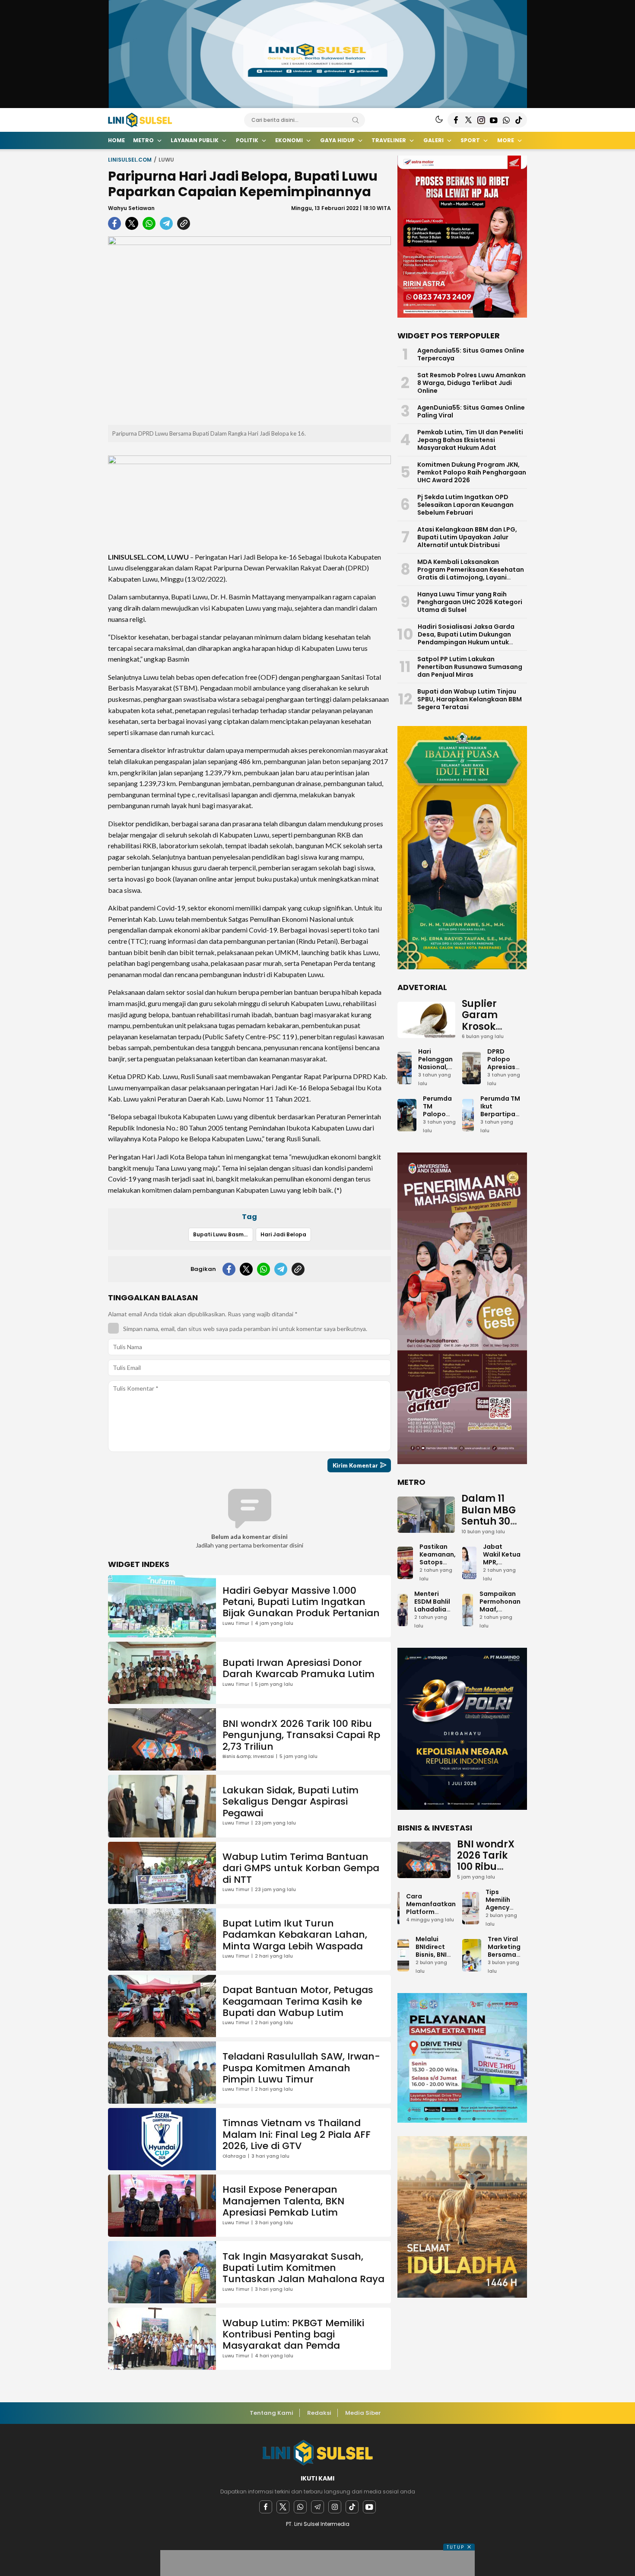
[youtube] (369, 2507)
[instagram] (335, 2507)
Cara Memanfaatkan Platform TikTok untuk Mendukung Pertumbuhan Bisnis (431, 1920)
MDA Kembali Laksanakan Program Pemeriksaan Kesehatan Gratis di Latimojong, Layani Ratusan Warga (471, 573)
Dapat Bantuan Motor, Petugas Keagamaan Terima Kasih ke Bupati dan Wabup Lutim (298, 2001)
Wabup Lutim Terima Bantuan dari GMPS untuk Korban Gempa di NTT (301, 1868)
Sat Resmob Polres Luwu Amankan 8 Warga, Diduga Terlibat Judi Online (471, 383)
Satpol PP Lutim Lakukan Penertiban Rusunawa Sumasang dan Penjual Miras (470, 667)
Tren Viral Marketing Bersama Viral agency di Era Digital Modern (504, 1962)
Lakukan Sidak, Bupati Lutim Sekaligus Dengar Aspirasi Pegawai (291, 1802)
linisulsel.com (130, 160)
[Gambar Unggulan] (249, 331)
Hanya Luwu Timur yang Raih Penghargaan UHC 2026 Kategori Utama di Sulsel (470, 602)
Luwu (166, 160)
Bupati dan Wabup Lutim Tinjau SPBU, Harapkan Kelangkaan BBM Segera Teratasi (470, 699)
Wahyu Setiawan (131, 208)
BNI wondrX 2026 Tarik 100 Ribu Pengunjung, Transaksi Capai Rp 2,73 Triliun (301, 1735)
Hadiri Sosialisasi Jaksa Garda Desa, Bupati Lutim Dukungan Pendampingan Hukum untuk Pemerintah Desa (466, 638)
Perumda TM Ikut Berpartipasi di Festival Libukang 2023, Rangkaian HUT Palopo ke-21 (500, 1130)
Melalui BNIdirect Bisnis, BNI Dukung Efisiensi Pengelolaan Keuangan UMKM (436, 1966)
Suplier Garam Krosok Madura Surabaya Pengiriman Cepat (491, 1038)
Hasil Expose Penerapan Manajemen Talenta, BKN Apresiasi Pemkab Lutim (283, 2201)
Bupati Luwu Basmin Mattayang (223, 1234)
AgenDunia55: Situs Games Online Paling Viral (471, 411)
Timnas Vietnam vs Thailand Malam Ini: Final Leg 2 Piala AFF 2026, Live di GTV (297, 2134)
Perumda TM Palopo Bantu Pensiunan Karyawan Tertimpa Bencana (439, 1126)
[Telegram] (317, 2507)
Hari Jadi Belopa (283, 1234)
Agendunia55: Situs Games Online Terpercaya (471, 354)
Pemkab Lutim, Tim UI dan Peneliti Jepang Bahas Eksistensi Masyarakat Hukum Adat (470, 440)
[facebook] (114, 223)
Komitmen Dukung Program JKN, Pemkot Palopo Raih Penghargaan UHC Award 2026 (472, 472)
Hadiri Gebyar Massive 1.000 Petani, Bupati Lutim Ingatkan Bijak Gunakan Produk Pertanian (301, 1602)
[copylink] (184, 223)
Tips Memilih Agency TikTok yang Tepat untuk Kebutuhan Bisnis (503, 1923)
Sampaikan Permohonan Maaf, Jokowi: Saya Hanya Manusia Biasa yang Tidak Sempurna (500, 1625)
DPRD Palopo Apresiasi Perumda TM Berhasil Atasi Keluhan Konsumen (504, 1083)
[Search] (356, 120)
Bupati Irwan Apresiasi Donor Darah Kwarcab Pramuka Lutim (298, 1668)
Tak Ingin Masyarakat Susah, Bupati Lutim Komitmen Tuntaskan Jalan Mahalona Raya (303, 2268)
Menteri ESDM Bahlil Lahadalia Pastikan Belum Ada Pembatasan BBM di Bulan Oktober (435, 1621)
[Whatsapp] (300, 2507)
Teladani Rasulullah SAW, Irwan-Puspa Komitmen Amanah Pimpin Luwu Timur (301, 2068)
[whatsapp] (149, 223)
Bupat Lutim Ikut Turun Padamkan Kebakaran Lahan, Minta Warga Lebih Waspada (295, 1935)
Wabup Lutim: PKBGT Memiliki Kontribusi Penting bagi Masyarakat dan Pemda (293, 2334)
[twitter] (132, 223)
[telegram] (166, 223)
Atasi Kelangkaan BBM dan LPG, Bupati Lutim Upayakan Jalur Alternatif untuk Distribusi (467, 537)
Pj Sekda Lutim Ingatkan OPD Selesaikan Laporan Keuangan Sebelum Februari (465, 505)
